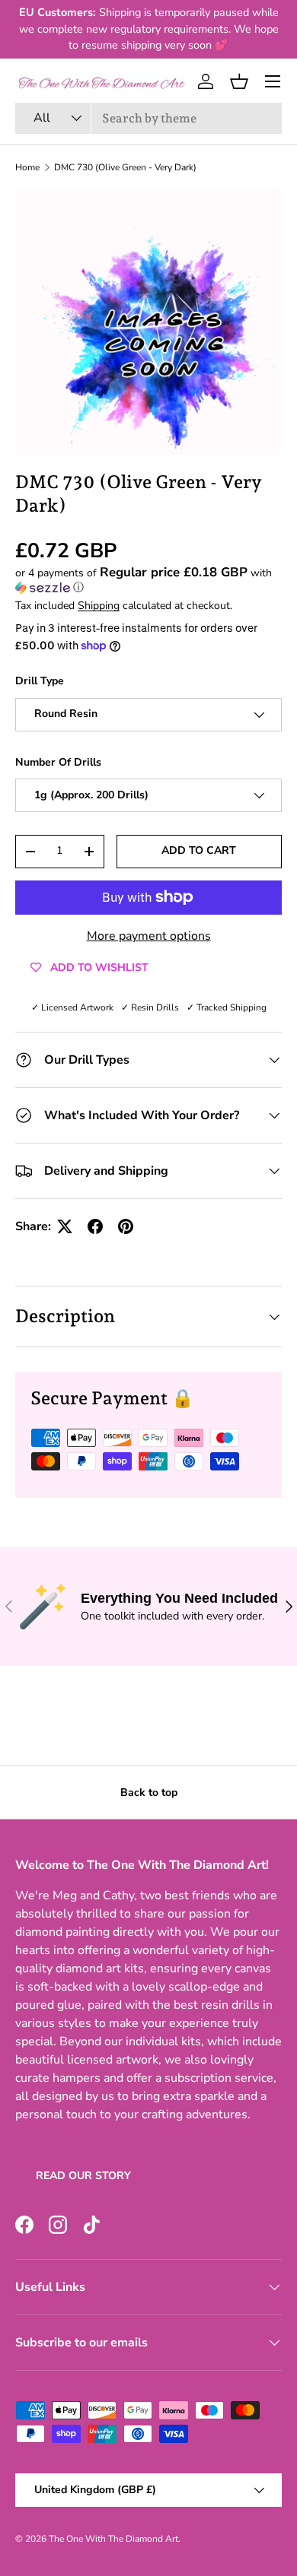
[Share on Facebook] (95, 1226)
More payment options (149, 936)
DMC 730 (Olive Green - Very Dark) (125, 167)
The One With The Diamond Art (113, 2539)
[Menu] (273, 81)
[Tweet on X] (65, 1226)
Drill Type (40, 681)
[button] (239, 81)
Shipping (99, 606)
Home (27, 167)
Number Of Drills (58, 762)
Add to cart (199, 850)
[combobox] (148, 118)
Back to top (149, 1792)
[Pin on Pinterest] (126, 1226)
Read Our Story (83, 2176)
